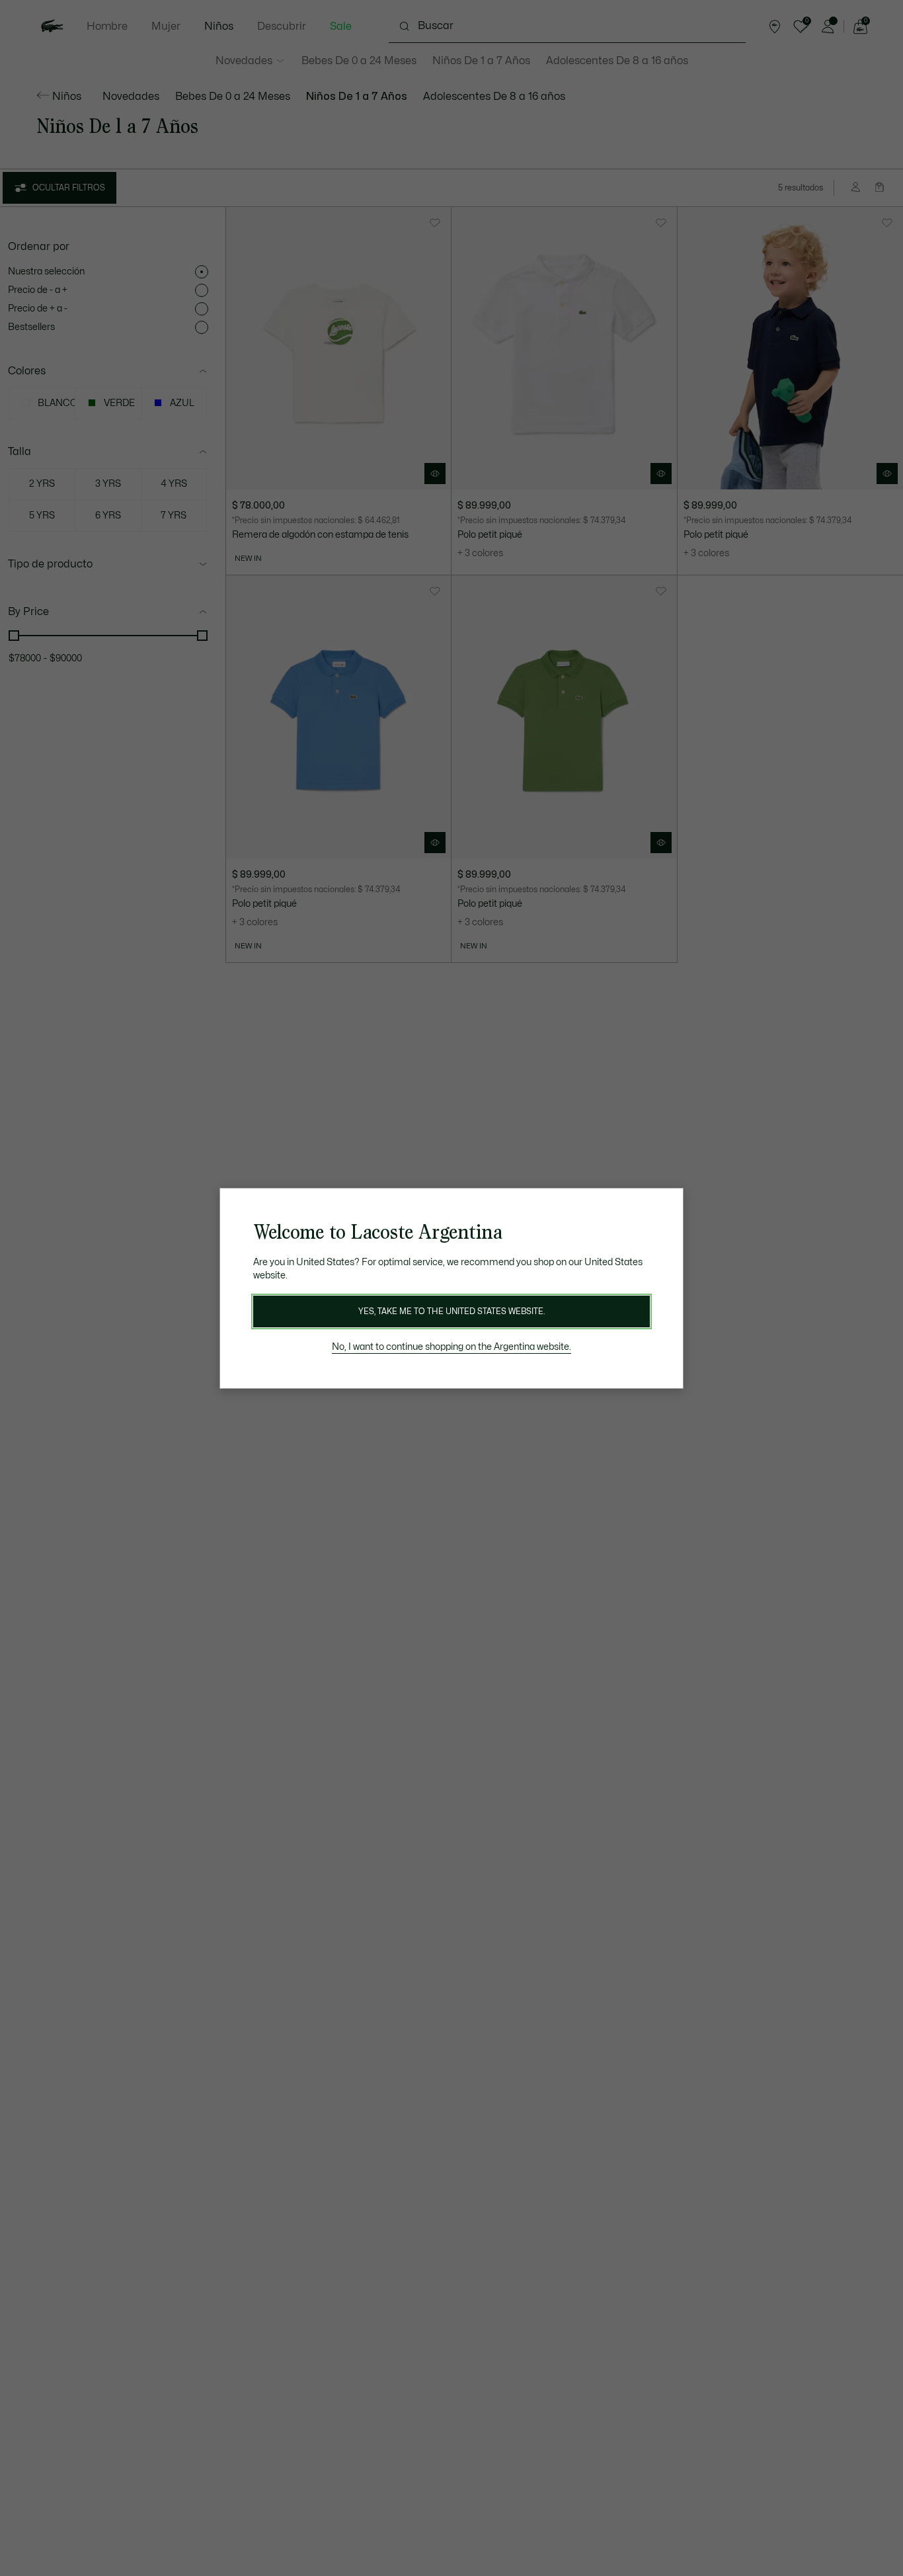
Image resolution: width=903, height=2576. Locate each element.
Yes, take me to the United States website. (451, 1311)
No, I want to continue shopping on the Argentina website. (451, 1347)
